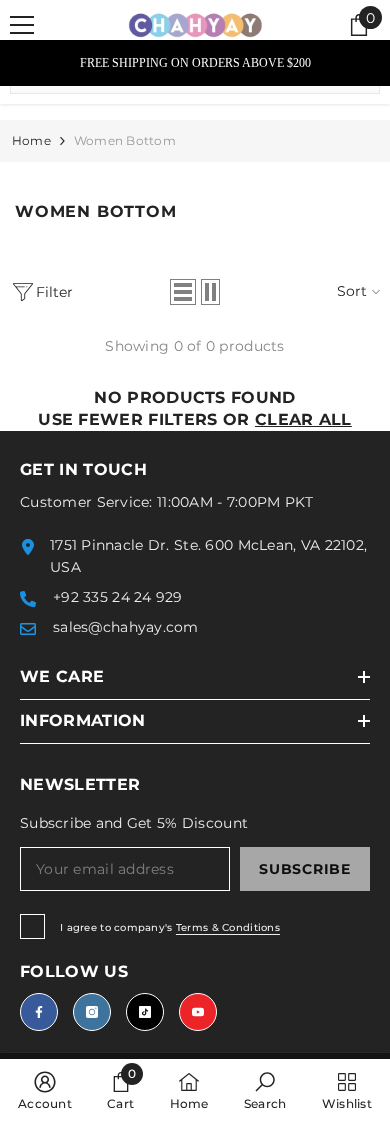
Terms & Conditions (228, 927)
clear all (303, 419)
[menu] (22, 25)
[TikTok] (145, 1012)
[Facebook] (39, 1012)
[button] (183, 292)
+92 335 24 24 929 (118, 597)
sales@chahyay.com (126, 627)
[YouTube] (198, 1012)
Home (31, 140)
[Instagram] (92, 1012)
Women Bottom (125, 140)
